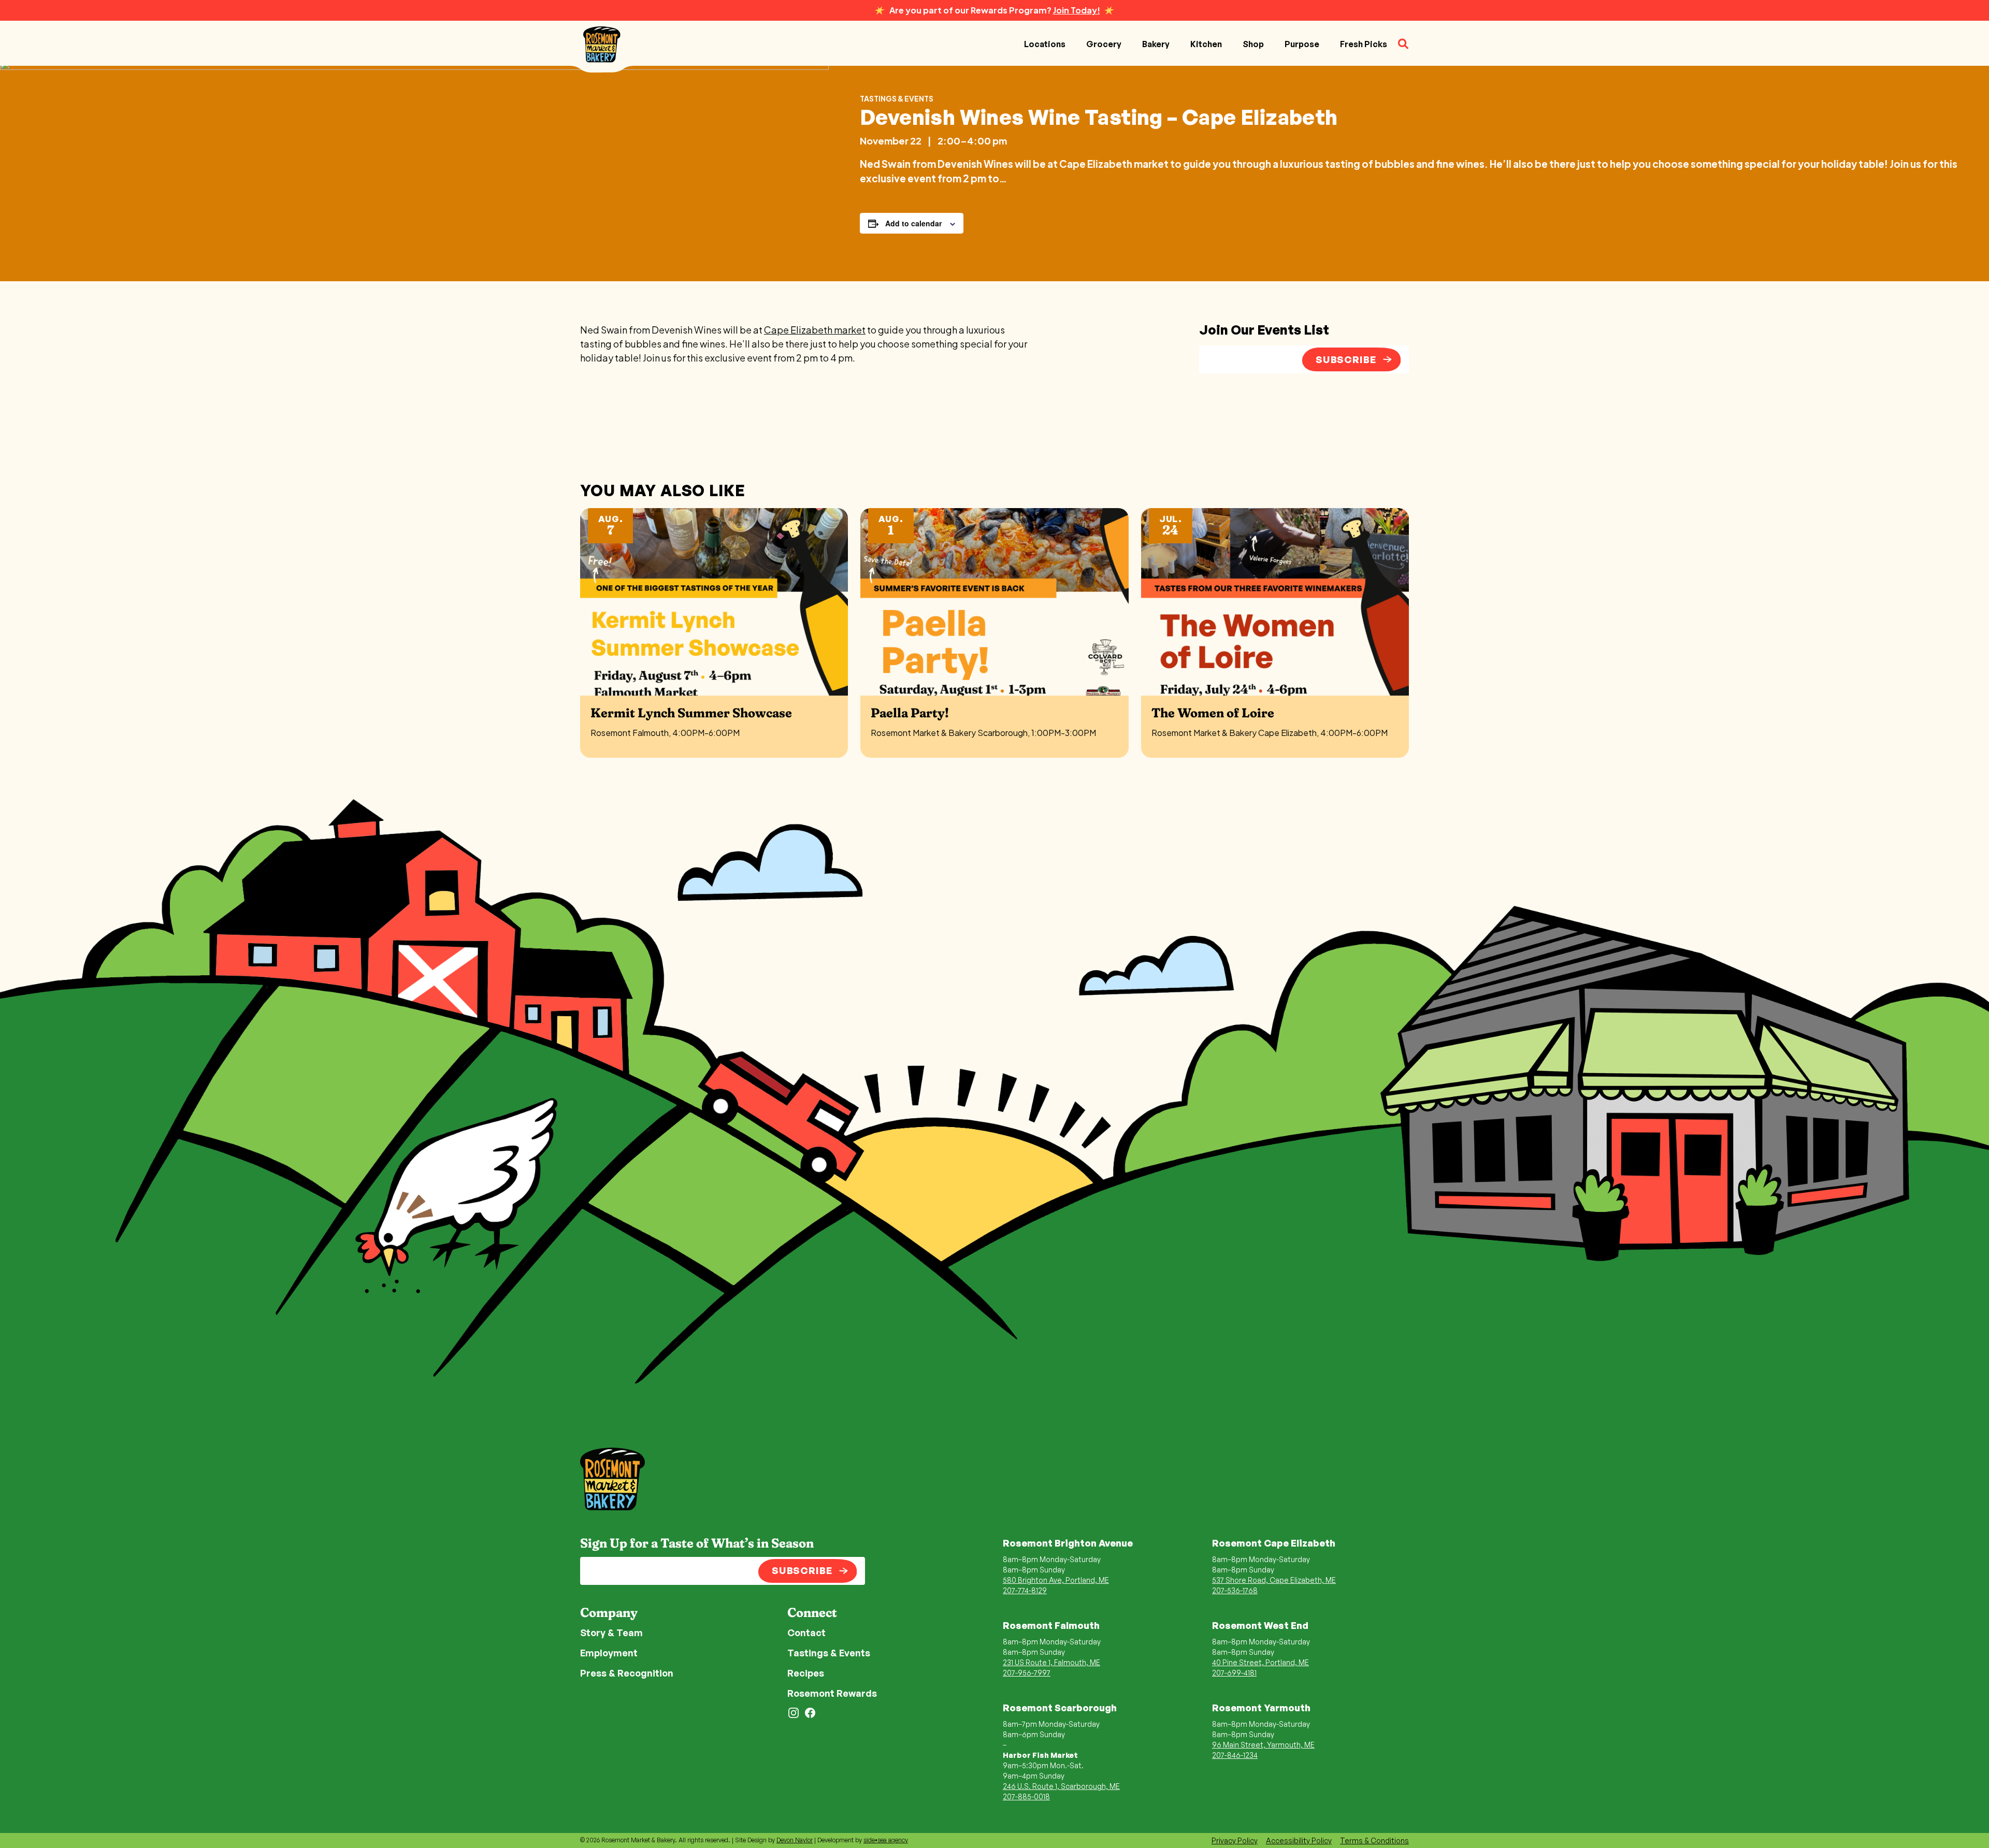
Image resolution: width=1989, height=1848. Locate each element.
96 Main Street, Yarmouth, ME (1263, 1745)
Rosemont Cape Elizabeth (1274, 1543)
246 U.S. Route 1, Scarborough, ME (1061, 1786)
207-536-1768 (1235, 1590)
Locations (1045, 44)
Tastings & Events (897, 98)
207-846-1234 (1235, 1755)
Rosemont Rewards (832, 1693)
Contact (806, 1633)
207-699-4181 (1234, 1673)
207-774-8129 (1025, 1590)
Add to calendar (913, 223)
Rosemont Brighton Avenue (1068, 1543)
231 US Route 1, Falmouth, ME (1051, 1662)
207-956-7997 (1027, 1673)
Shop (1253, 44)
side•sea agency (886, 1840)
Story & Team (611, 1633)
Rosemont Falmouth (1051, 1625)
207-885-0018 (1026, 1796)
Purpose (1302, 44)
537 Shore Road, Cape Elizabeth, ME (1274, 1580)
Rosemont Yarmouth (1261, 1708)
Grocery (1104, 44)
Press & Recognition (627, 1673)
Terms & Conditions (1374, 1840)
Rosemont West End (1260, 1625)
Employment (609, 1653)
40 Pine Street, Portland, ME (1260, 1662)
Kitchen (1206, 44)
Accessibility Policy (1299, 1840)
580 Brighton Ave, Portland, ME (1056, 1580)
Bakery (1156, 44)
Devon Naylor (795, 1840)
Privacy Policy (1235, 1840)
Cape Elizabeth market (815, 330)
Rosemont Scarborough (1060, 1708)
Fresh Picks (1364, 44)
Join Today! (1077, 10)
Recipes (806, 1673)
